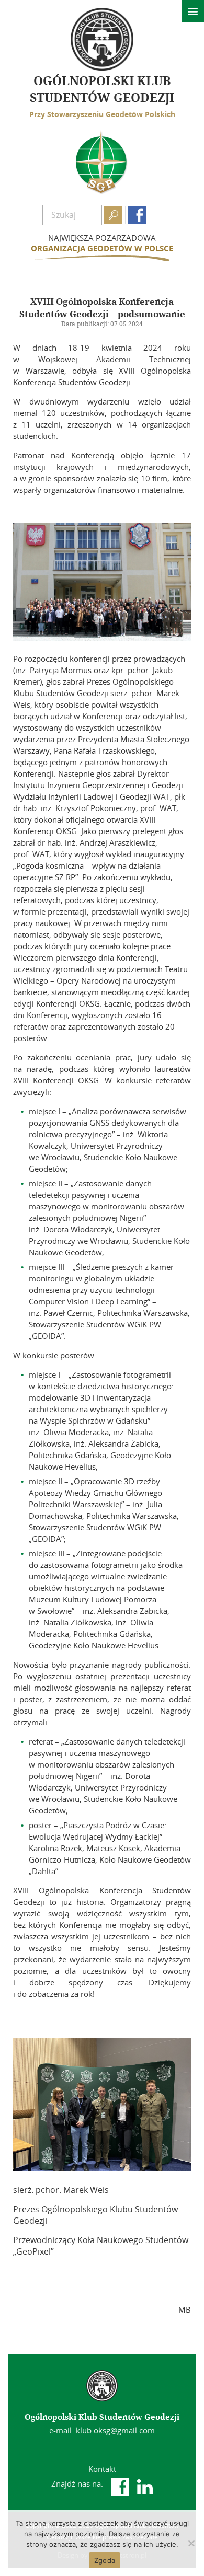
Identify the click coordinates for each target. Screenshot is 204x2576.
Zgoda (105, 2560)
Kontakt (102, 2469)
